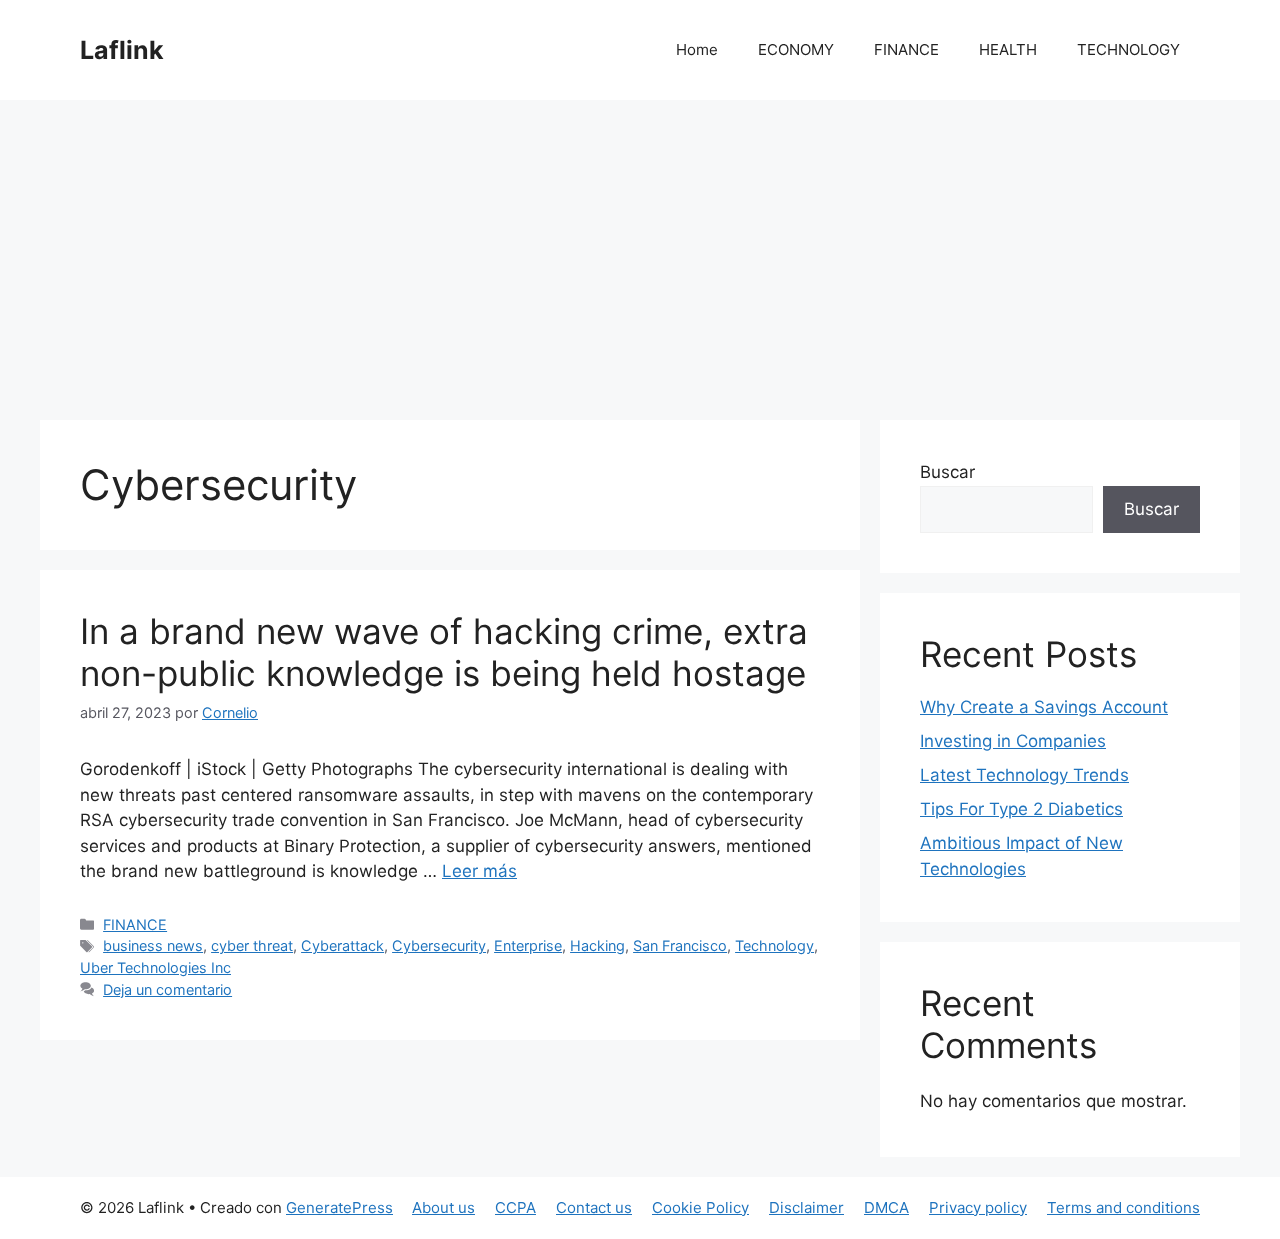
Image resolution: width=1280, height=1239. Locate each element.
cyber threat (252, 945)
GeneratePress (339, 1207)
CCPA (515, 1207)
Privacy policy (978, 1207)
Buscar (947, 472)
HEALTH (1008, 49)
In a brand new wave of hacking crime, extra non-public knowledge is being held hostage (444, 652)
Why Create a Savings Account (1044, 707)
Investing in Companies (1013, 741)
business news (153, 945)
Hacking (597, 945)
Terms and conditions (1123, 1207)
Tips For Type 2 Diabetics (1021, 809)
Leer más (479, 871)
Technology (774, 945)
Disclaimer (806, 1207)
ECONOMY (796, 49)
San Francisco (680, 945)
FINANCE (906, 49)
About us (443, 1207)
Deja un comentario (167, 989)
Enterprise (528, 945)
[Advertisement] (640, 250)
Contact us (594, 1207)
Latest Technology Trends (1024, 775)
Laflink (122, 50)
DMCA (886, 1207)
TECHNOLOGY (1128, 49)
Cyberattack (342, 945)
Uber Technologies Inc (155, 967)
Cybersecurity (439, 945)
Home (697, 49)
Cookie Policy (700, 1207)
